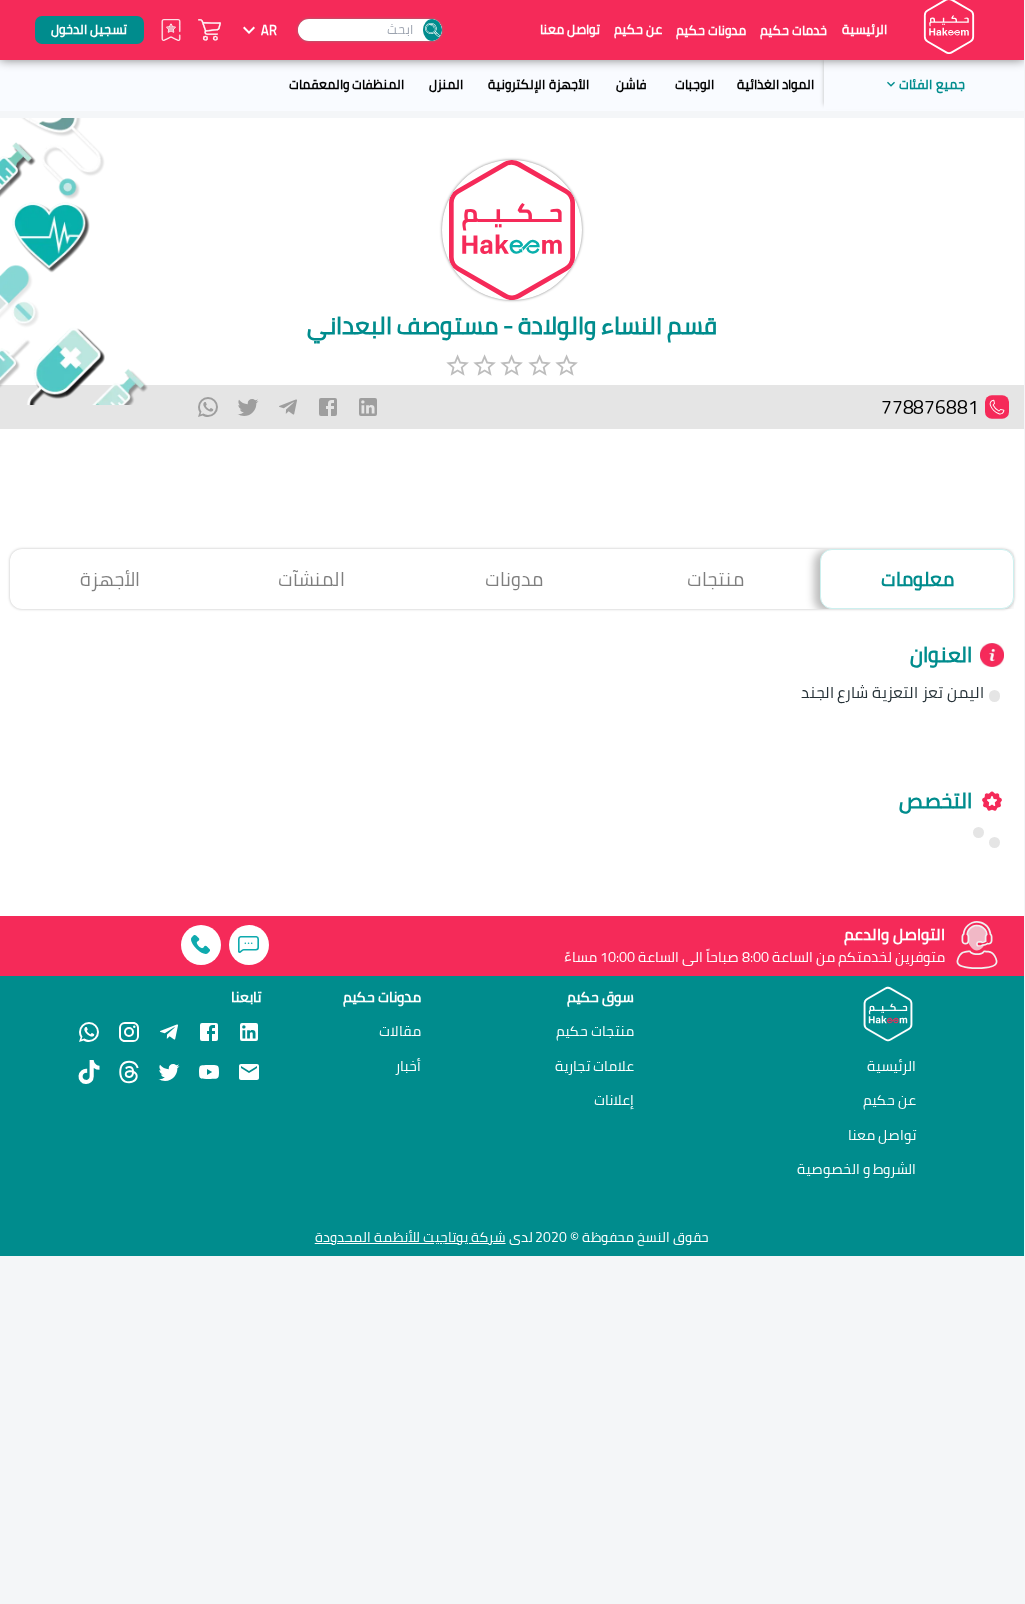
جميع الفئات (931, 84)
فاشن (631, 84)
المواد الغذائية (775, 84)
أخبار (408, 1066)
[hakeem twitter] (169, 1072)
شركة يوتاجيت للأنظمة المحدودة (410, 1237)
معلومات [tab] (917, 579)
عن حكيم (638, 29)
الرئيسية (864, 29)
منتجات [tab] (715, 579)
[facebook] (328, 407)
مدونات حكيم (711, 30)
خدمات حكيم (793, 30)
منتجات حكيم (595, 1031)
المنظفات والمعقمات (346, 84)
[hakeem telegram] (169, 1032)
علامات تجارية (594, 1066)
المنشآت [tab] (311, 579)
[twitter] (248, 407)
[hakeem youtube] (209, 1072)
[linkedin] (368, 407)
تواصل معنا (570, 29)
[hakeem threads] (129, 1072)
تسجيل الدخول (89, 29)
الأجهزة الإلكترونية (538, 84)
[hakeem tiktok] (89, 1072)
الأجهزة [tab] (110, 579)
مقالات (400, 1031)
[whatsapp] (208, 407)
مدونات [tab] (514, 579)
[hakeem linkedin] (249, 1031)
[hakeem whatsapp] (89, 1032)
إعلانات (614, 1100)
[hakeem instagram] (129, 1032)
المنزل (446, 84)
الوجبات (694, 84)
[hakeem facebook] (209, 1032)
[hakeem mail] (249, 1072)
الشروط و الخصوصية (856, 1168)
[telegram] (288, 407)
